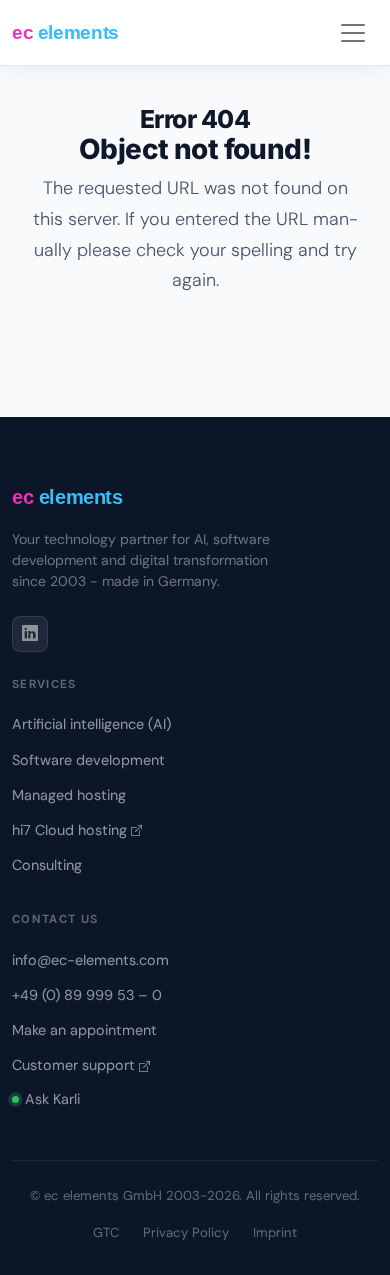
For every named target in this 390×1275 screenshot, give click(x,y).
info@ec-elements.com (90, 960)
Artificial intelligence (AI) (91, 724)
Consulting (47, 865)
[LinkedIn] (30, 634)
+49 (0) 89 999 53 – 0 (87, 995)
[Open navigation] (353, 32)
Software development (88, 760)
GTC (106, 1232)
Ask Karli (52, 1099)
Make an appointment (84, 1030)
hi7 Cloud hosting (71, 830)
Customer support (75, 1065)
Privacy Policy (186, 1232)
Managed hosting (69, 795)
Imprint (275, 1232)
